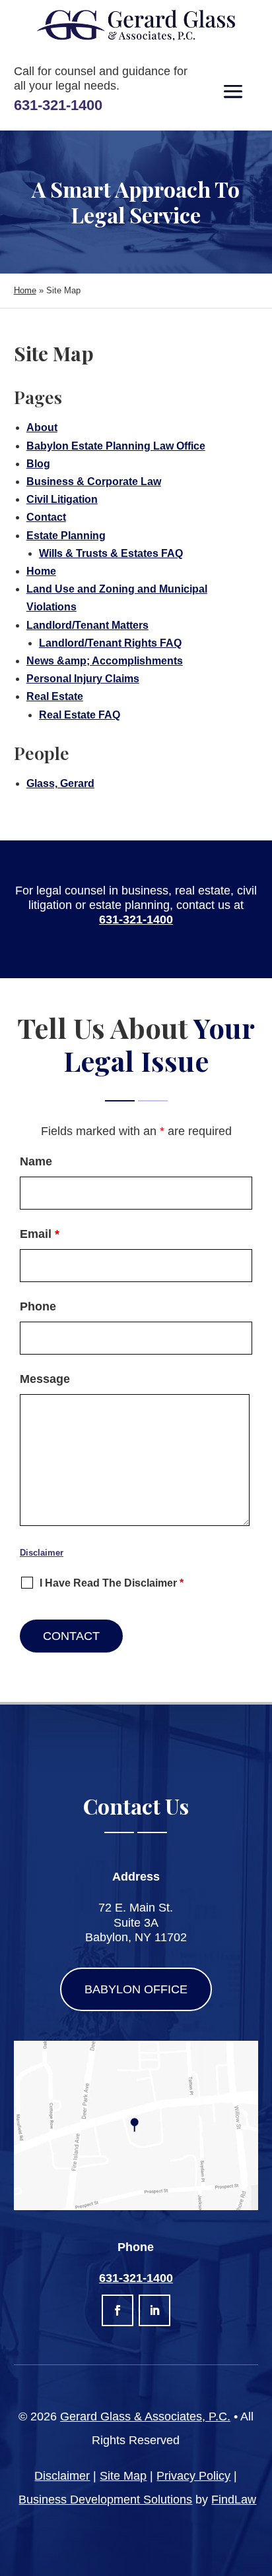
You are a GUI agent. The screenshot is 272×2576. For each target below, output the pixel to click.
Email (40, 1234)
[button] (233, 92)
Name (36, 1161)
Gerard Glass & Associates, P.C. (145, 2416)
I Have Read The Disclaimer (112, 1583)
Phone (38, 1306)
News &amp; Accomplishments (105, 661)
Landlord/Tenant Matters (87, 625)
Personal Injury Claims (83, 679)
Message (45, 1379)
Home (41, 571)
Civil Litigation (62, 499)
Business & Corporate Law (94, 482)
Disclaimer (42, 1553)
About (42, 427)
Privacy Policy (193, 2476)
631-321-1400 (58, 105)
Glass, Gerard (60, 783)
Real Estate (55, 696)
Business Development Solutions (105, 2500)
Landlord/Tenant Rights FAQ (110, 643)
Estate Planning (66, 536)
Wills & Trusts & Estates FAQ (111, 553)
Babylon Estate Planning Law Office (116, 446)
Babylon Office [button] (136, 1989)
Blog (38, 464)
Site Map (123, 2476)
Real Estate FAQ (80, 715)
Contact (46, 517)
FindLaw (234, 2500)
